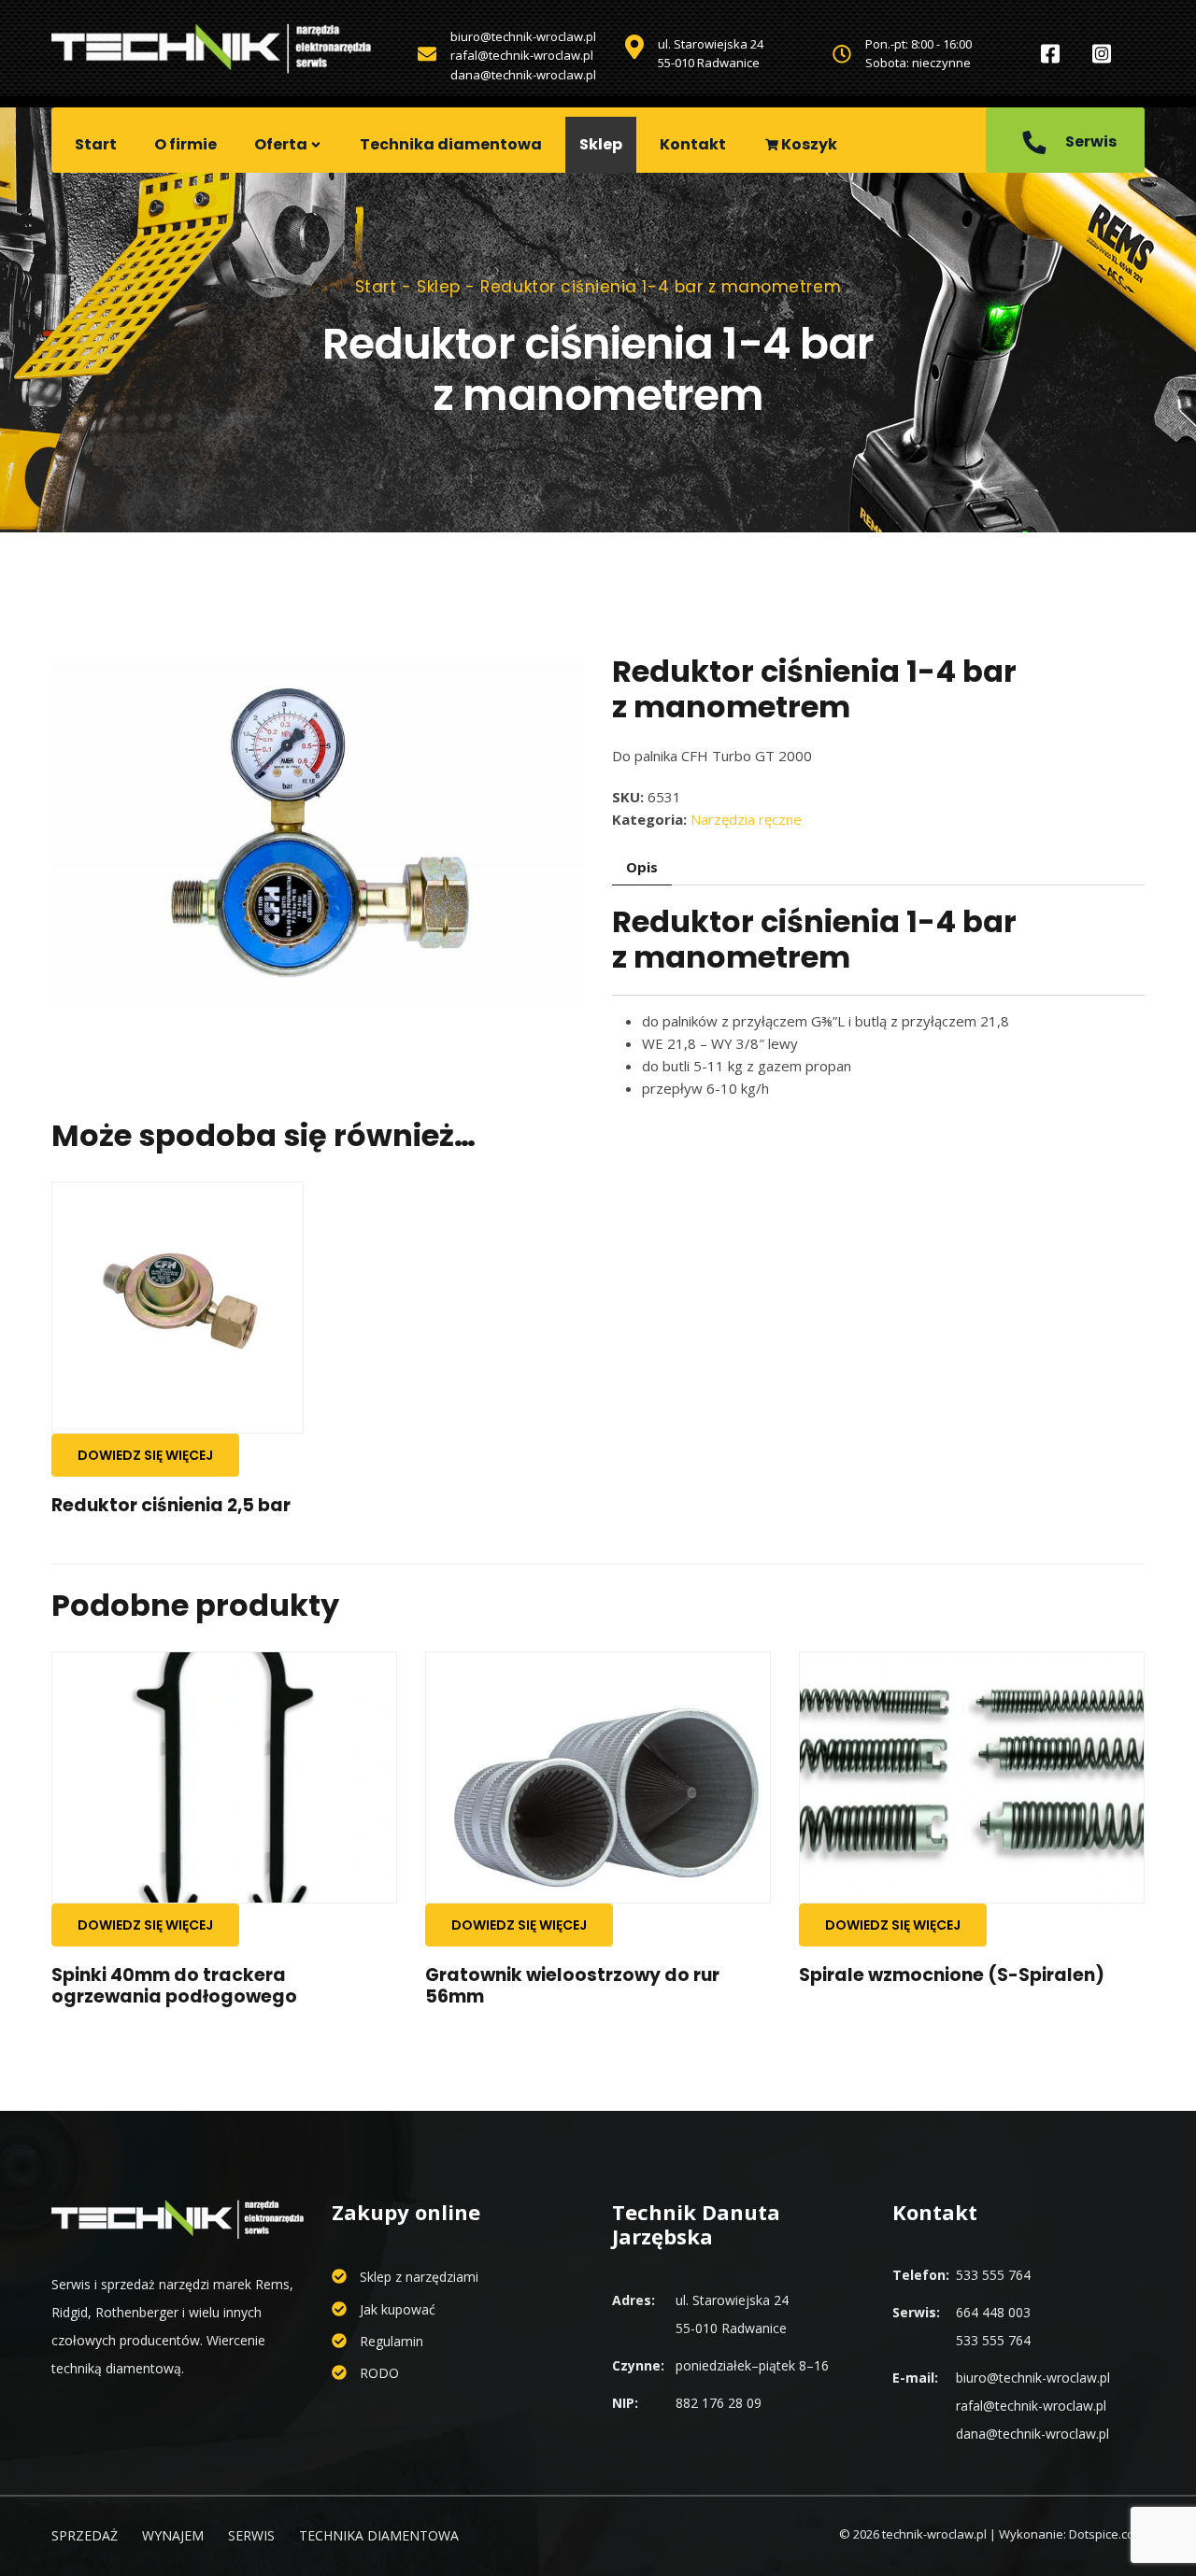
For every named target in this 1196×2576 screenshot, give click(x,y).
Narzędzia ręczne (746, 819)
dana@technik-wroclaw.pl (523, 75)
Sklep (601, 144)
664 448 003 (993, 2312)
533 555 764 (993, 2275)
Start (96, 144)
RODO (379, 2373)
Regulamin (392, 2341)
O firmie (185, 144)
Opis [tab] (642, 867)
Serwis (1089, 142)
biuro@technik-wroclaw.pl (523, 36)
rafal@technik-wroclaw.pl (522, 55)
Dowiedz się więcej (145, 1455)
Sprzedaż (85, 2535)
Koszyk (808, 144)
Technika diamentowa (451, 144)
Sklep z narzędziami (419, 2277)
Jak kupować (398, 2309)
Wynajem (173, 2535)
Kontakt (693, 144)
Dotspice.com (1107, 2534)
